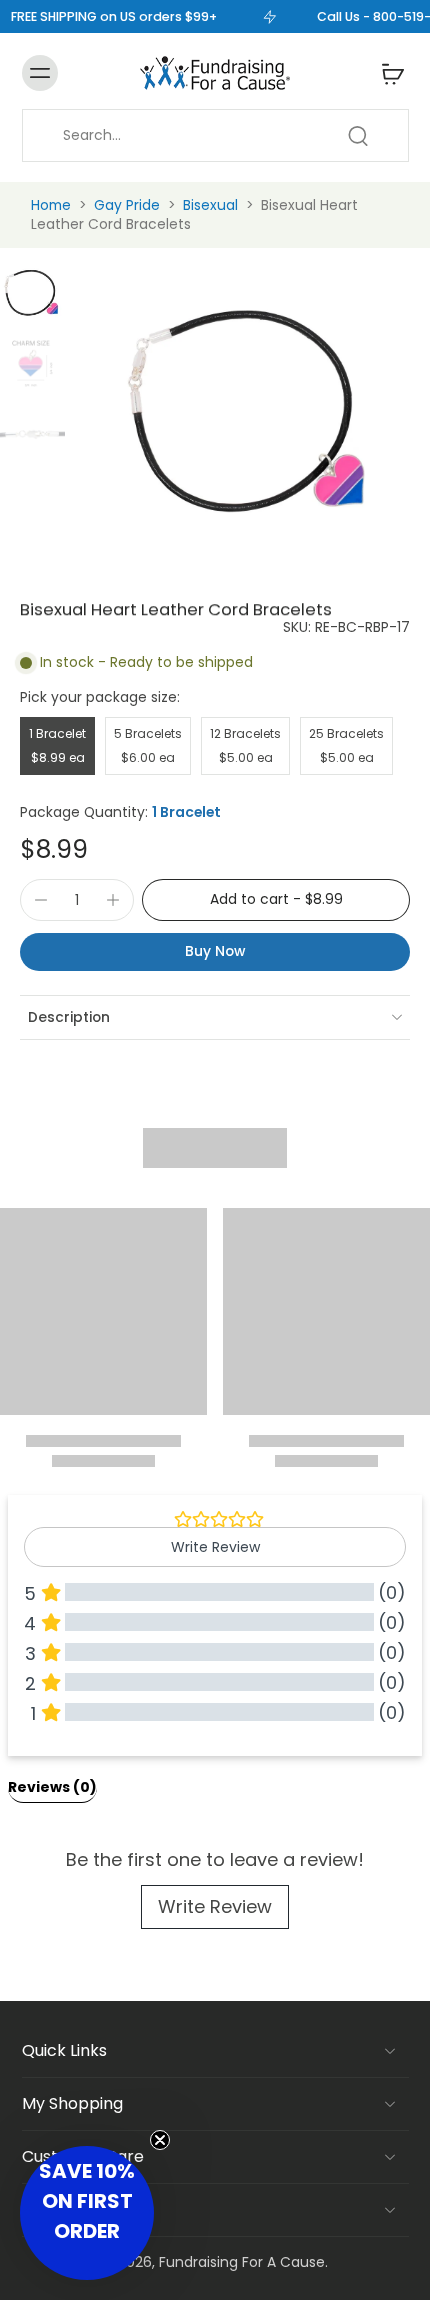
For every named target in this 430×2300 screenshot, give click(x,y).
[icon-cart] (387, 73)
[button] (276, 900)
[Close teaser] (160, 2140)
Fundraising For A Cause (242, 2262)
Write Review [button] (215, 1547)
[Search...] (358, 136)
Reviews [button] (52, 1787)
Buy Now (215, 951)
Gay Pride (127, 205)
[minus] (41, 900)
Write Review (215, 1906)
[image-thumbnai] (32, 292)
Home (51, 205)
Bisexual (210, 205)
